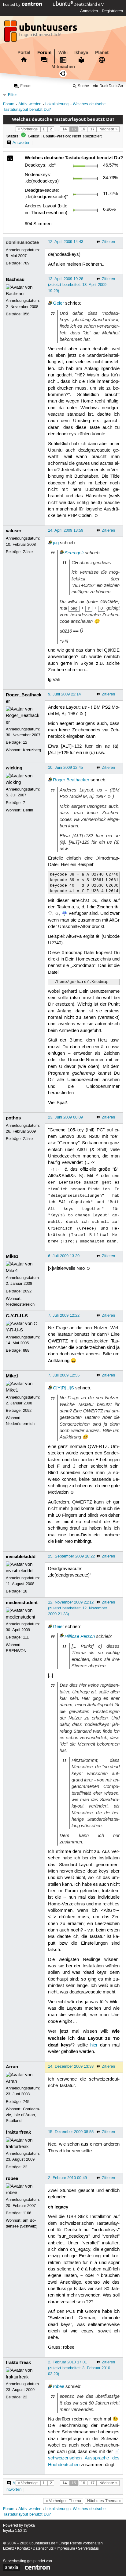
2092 (27, 1291)
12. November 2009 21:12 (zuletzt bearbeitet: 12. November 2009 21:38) (78, 1608)
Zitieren (108, 242)
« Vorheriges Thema (63, 2501)
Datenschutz (43, 2549)
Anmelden (89, 11)
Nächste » (108, 129)
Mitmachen (63, 67)
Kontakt (23, 2549)
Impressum (66, 2549)
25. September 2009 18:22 (71, 1556)
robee (12, 2178)
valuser (14, 531)
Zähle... (30, 552)
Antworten (21, 143)
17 (92, 129)
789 (26, 263)
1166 (27, 2213)
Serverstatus (88, 2549)
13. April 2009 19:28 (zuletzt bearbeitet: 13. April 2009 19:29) (77, 285)
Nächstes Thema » (104, 2501)
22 (25, 2167)
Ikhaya (81, 52)
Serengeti (74, 553)
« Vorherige (28, 129)
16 (83, 129)
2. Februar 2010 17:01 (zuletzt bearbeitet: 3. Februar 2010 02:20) (79, 2368)
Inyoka (29, 2526)
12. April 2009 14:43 (66, 242)
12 (25, 742)
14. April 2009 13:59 (66, 530)
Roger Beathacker (71, 780)
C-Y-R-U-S (17, 1316)
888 (26, 1350)
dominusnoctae (22, 242)
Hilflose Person (80, 1636)
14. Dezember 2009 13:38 (71, 2066)
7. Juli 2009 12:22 (64, 1315)
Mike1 (12, 1256)
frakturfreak (18, 2132)
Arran (12, 2067)
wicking (14, 768)
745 (26, 2102)
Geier (58, 303)
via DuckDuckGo (108, 86)
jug (56, 543)
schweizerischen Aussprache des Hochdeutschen (84, 2461)
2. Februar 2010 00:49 (67, 2178)
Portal (24, 52)
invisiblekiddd (21, 1557)
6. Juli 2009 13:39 (64, 1256)
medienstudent (22, 1603)
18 (25, 1591)
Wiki (63, 52)
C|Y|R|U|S (63, 1388)
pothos (13, 1118)
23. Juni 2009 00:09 (65, 1117)
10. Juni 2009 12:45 (65, 768)
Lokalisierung (57, 104)
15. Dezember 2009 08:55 (71, 2132)
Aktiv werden (30, 104)
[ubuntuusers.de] (41, 33)
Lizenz (9, 2549)
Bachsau (15, 279)
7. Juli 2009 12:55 (64, 1375)
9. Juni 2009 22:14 (64, 694)
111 (26, 1637)
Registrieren (112, 11)
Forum (44, 52)
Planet (102, 52)
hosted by (12, 5)
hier (94, 2045)
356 (26, 314)
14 (65, 129)
